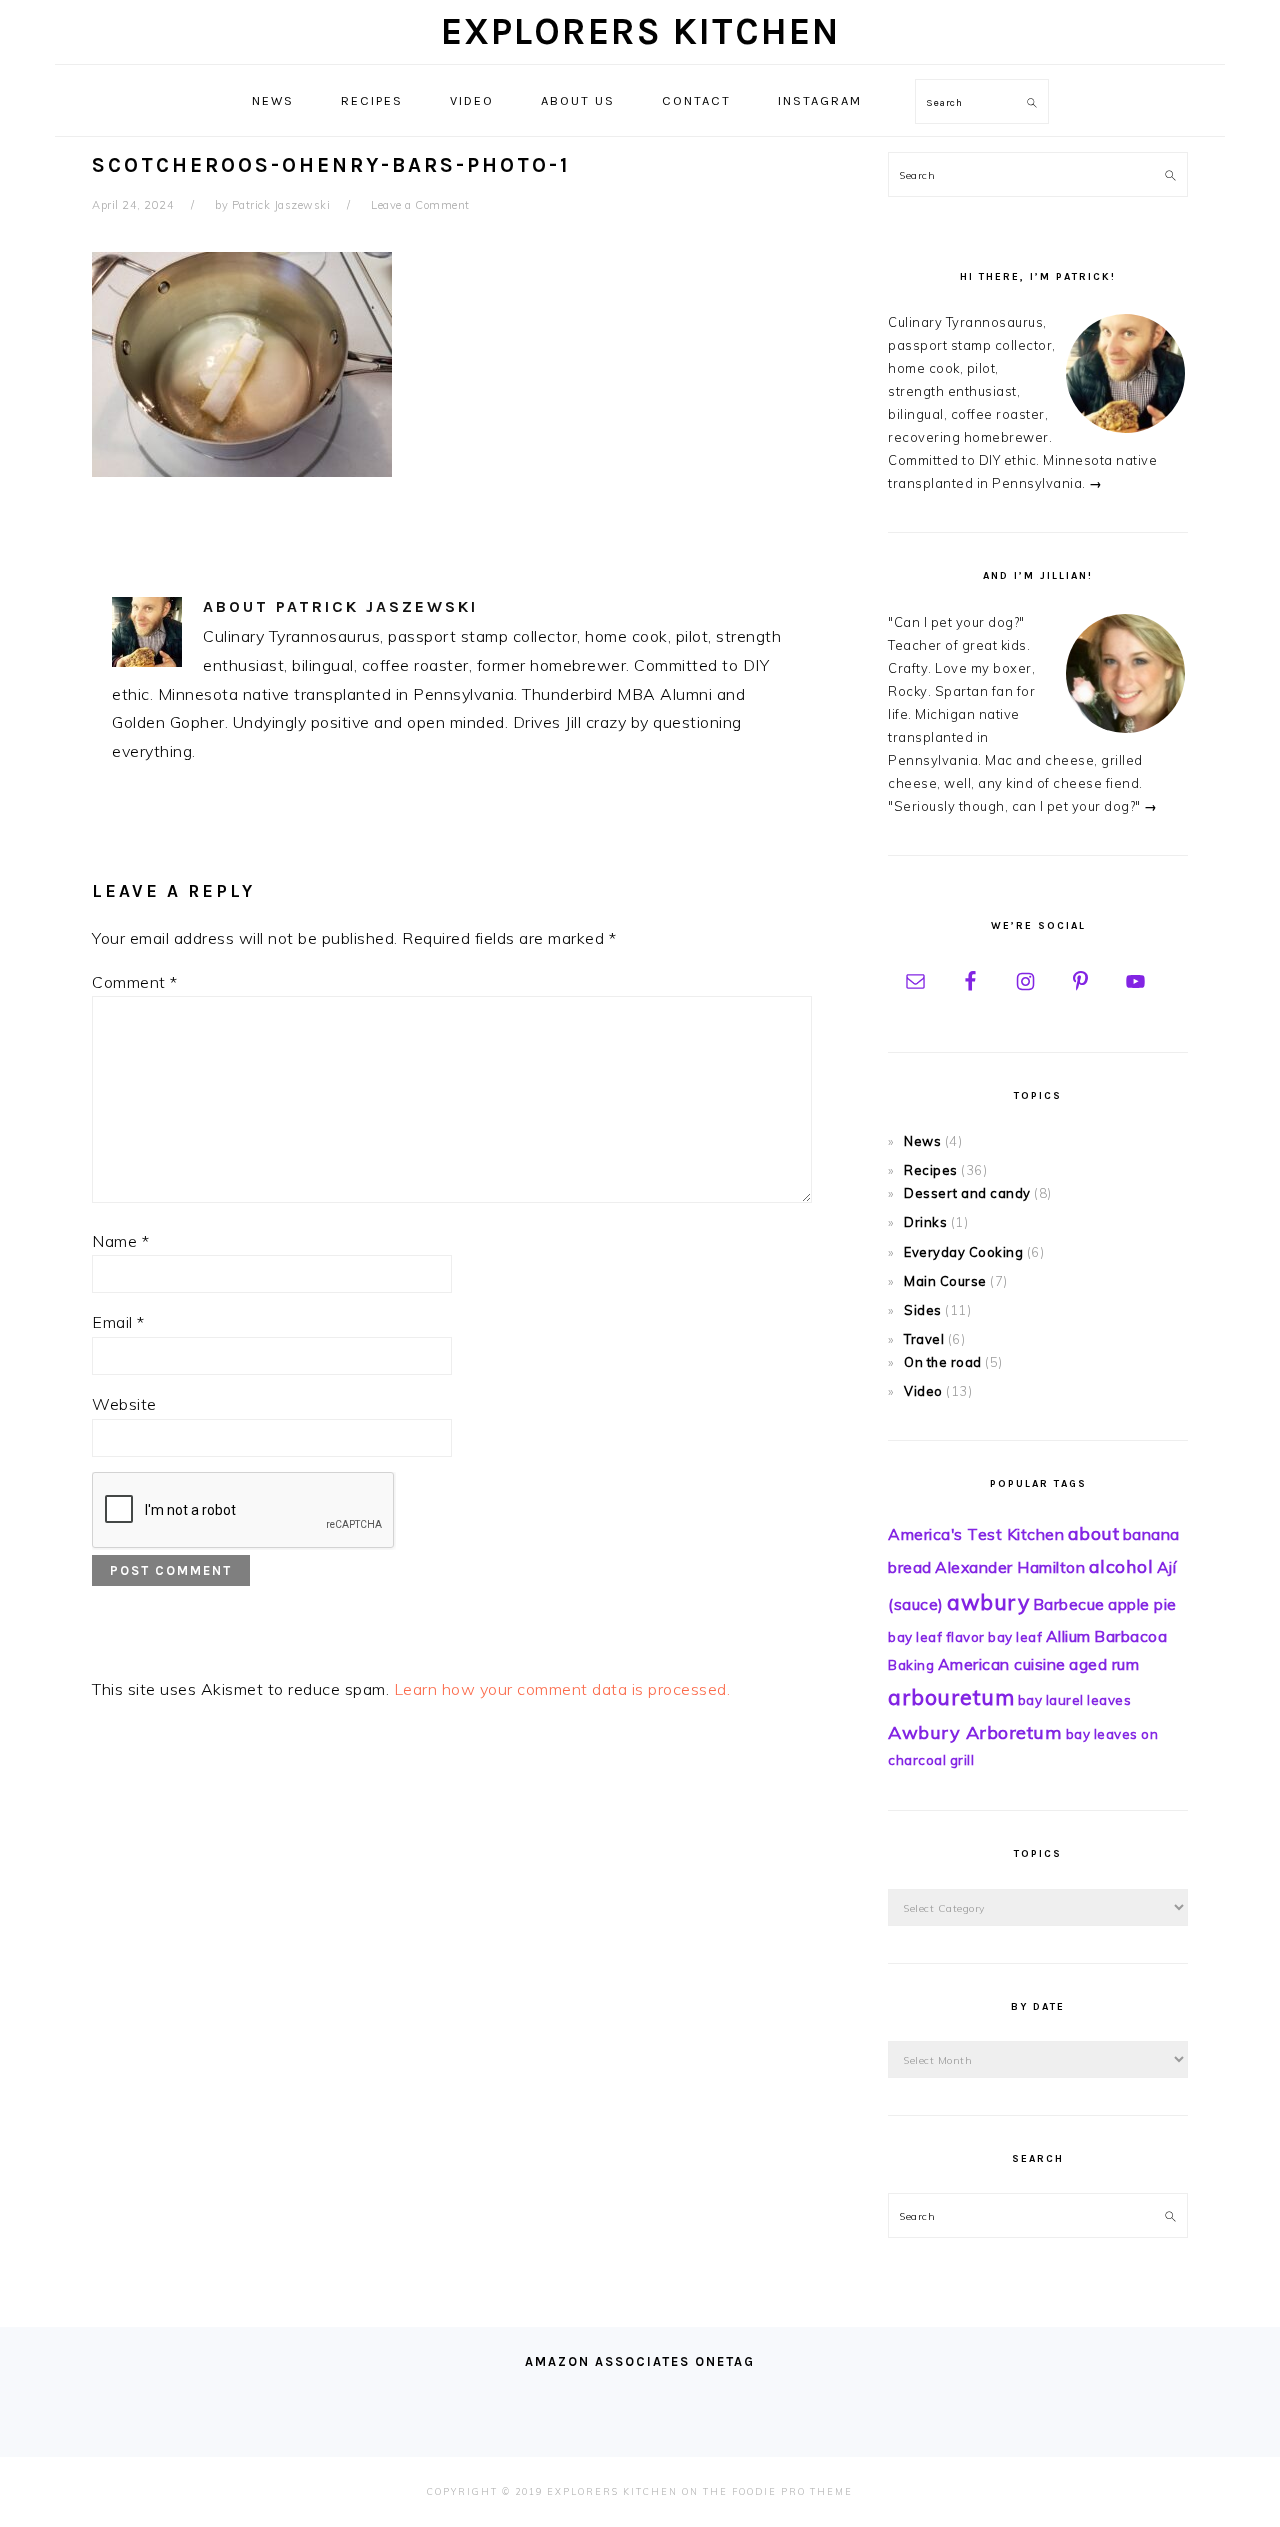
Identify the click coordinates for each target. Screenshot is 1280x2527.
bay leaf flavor (936, 1637)
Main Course (945, 1281)
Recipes (931, 1170)
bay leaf (1015, 1637)
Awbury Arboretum (975, 1732)
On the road (943, 1362)
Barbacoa (1130, 1636)
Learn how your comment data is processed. (562, 1689)
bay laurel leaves (1075, 1700)
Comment (135, 982)
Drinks (925, 1222)
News (922, 1141)
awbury (988, 1602)
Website (124, 1404)
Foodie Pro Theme (792, 2491)
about (1094, 1533)
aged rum (1104, 1664)
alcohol (1121, 1566)
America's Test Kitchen (976, 1534)
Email (118, 1322)
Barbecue (1069, 1604)
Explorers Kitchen (640, 31)
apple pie (1142, 1604)
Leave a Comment (420, 205)
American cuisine (1002, 1664)
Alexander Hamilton (1010, 1567)
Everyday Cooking (963, 1252)
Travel (924, 1339)
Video (923, 1391)
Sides (923, 1310)
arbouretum (951, 1697)
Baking (911, 1665)
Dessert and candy (967, 1193)
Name (120, 1241)
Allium (1068, 1636)
